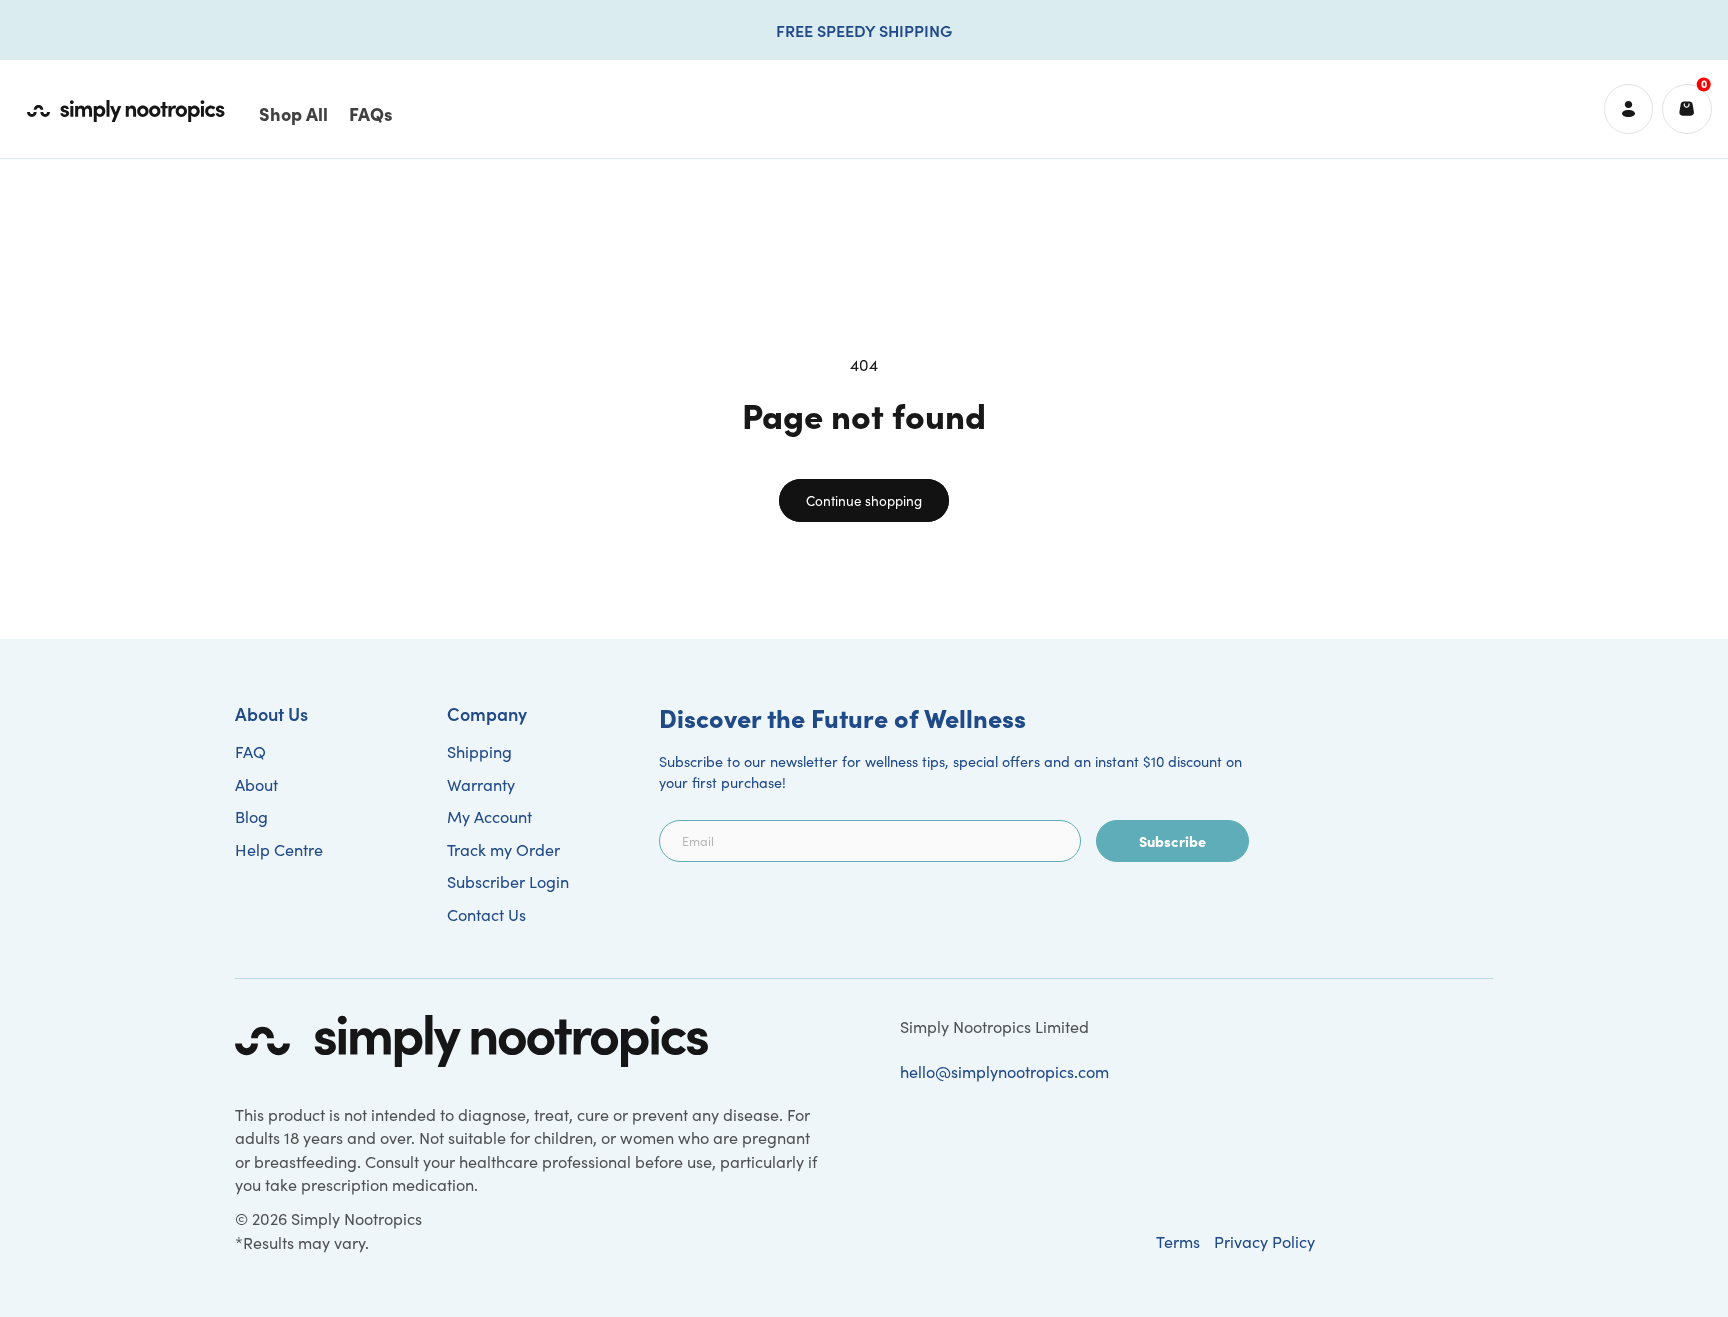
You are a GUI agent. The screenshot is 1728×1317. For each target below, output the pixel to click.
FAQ (250, 751)
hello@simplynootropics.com (1004, 1071)
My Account (489, 816)
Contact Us (486, 914)
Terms (1178, 1241)
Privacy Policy (1264, 1241)
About (256, 784)
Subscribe (1172, 841)
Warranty (481, 784)
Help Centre (279, 849)
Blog (251, 816)
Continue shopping (864, 500)
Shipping (479, 751)
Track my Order (503, 849)
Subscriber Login (508, 881)
